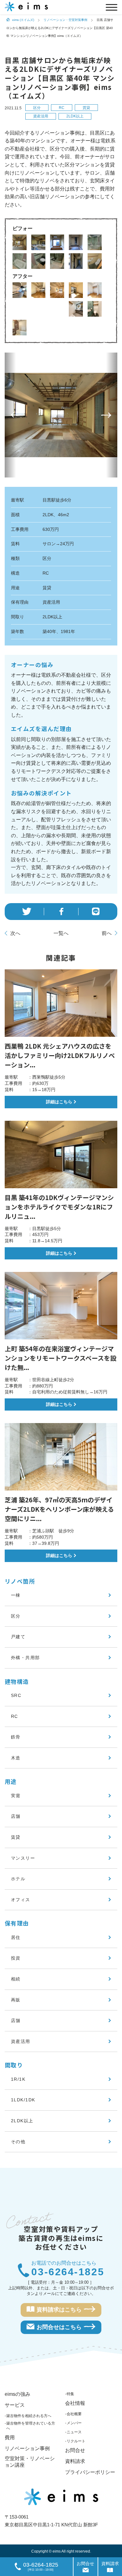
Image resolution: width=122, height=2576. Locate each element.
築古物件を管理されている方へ (31, 2426)
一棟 (16, 1595)
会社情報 (75, 2403)
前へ (107, 933)
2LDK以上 (75, 116)
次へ (15, 933)
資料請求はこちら (59, 2310)
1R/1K (18, 2079)
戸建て (18, 1637)
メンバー (74, 2423)
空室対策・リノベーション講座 (30, 2462)
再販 (16, 2000)
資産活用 (41, 116)
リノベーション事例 (27, 2448)
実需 (16, 1796)
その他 (18, 2142)
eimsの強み (18, 2394)
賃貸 (86, 108)
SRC (16, 1695)
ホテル (18, 1879)
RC (62, 108)
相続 (16, 1979)
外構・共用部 (25, 1658)
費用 (10, 2438)
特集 (70, 2394)
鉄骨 (16, 1737)
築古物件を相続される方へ (29, 2416)
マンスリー (23, 1858)
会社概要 (74, 2414)
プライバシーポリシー (90, 2472)
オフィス (21, 1900)
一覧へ (61, 933)
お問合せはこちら (59, 2327)
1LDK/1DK (23, 2100)
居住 (16, 1937)
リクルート (76, 2441)
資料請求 (75, 2461)
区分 (37, 108)
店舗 (16, 1816)
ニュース (74, 2432)
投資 (16, 1958)
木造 (16, 1758)
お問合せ (75, 2450)
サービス (15, 2405)
